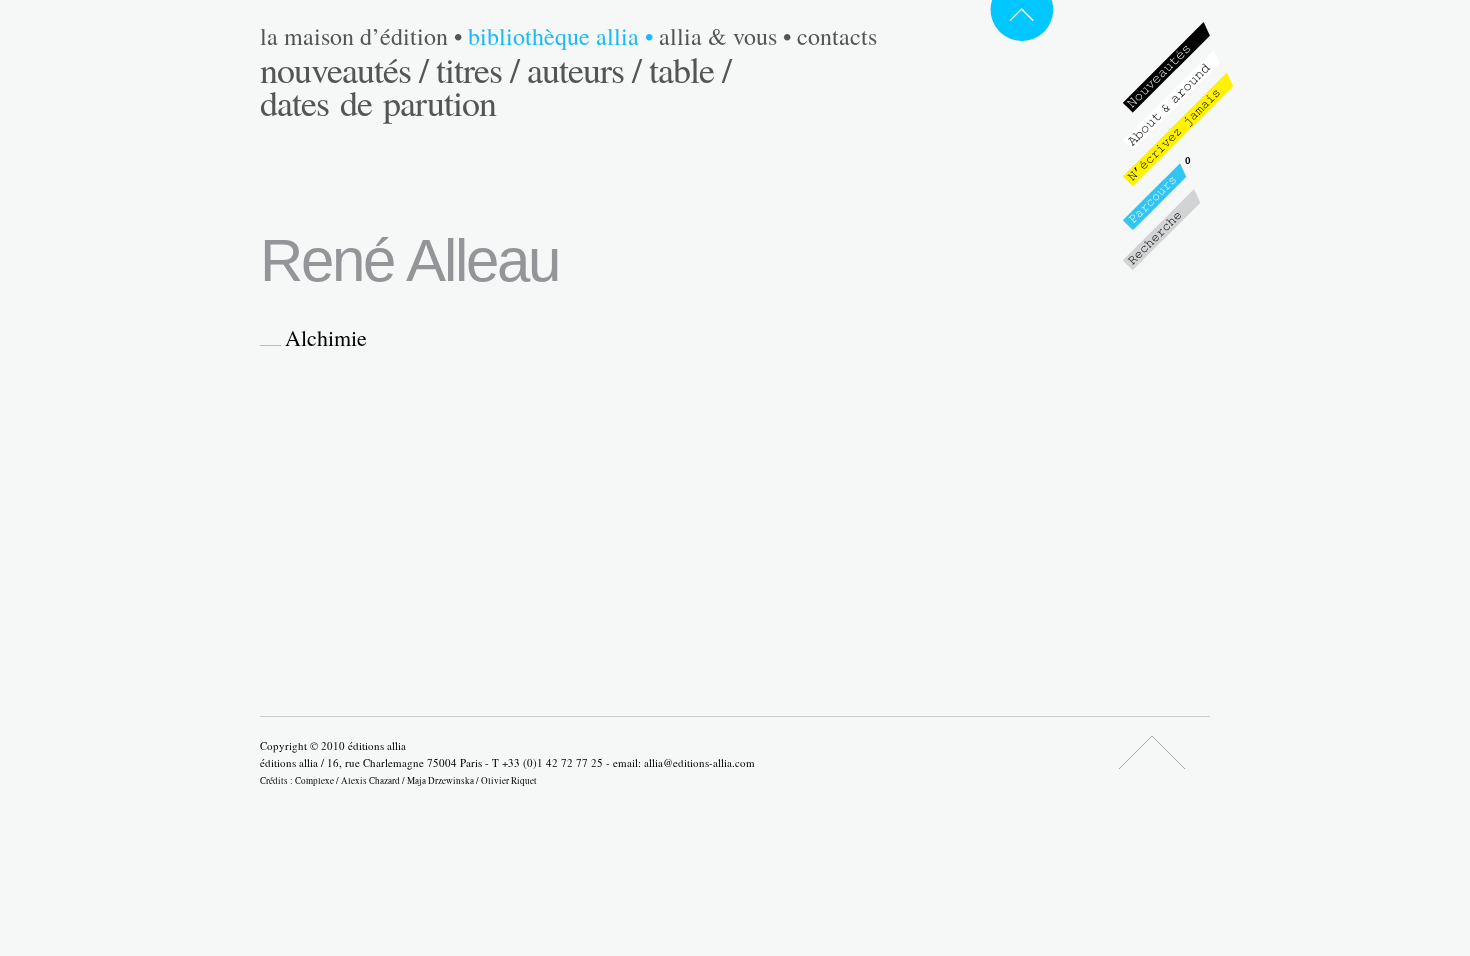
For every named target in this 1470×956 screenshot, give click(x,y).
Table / (690, 69)
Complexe (314, 780)
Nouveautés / (344, 69)
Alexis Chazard (370, 780)
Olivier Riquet (509, 780)
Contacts (837, 36)
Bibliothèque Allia (560, 36)
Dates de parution (378, 102)
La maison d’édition (361, 36)
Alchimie (326, 338)
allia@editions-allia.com (699, 762)
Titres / (477, 69)
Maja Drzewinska (440, 780)
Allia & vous (725, 36)
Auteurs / (584, 69)
